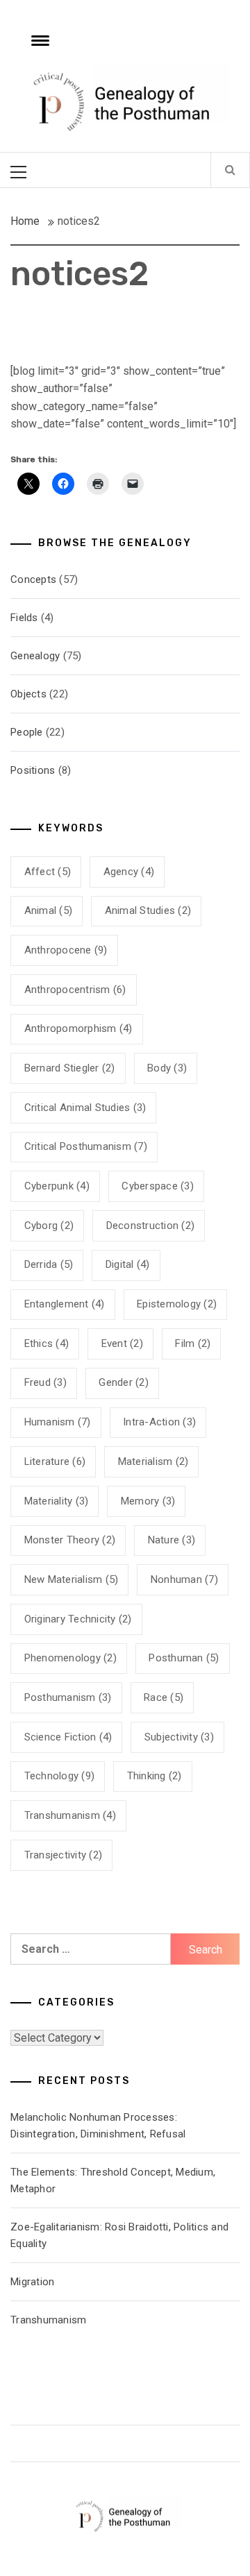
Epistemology (177, 1304)
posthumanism (68, 1697)
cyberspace (158, 1186)
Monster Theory (70, 1540)
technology (60, 1776)
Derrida (49, 1264)
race (164, 1697)
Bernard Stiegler (70, 1068)
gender (124, 1382)
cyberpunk (57, 1186)
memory (148, 1501)
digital (128, 1264)
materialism (153, 1461)
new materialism (72, 1579)
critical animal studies (85, 1108)
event (122, 1344)
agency (129, 872)
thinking (155, 1776)
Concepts (33, 579)
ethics (47, 1344)
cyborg (49, 1226)
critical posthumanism (86, 1146)
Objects (28, 694)
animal (49, 910)
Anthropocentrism (75, 990)
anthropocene (66, 950)
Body (167, 1068)
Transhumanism (70, 1815)
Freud (45, 1382)
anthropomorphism (78, 1028)
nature (172, 1540)
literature (55, 1461)
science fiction (68, 1737)
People (27, 732)
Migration (32, 2282)
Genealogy (35, 656)
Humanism (58, 1422)
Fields (24, 618)
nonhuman (184, 1579)
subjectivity (179, 1737)
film (193, 1344)
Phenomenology (70, 1658)
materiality (57, 1501)
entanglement (65, 1304)
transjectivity (64, 1855)
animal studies (148, 910)
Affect (48, 872)
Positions (33, 770)
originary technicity (78, 1619)
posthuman (184, 1658)
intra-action (159, 1422)
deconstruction (151, 1226)
